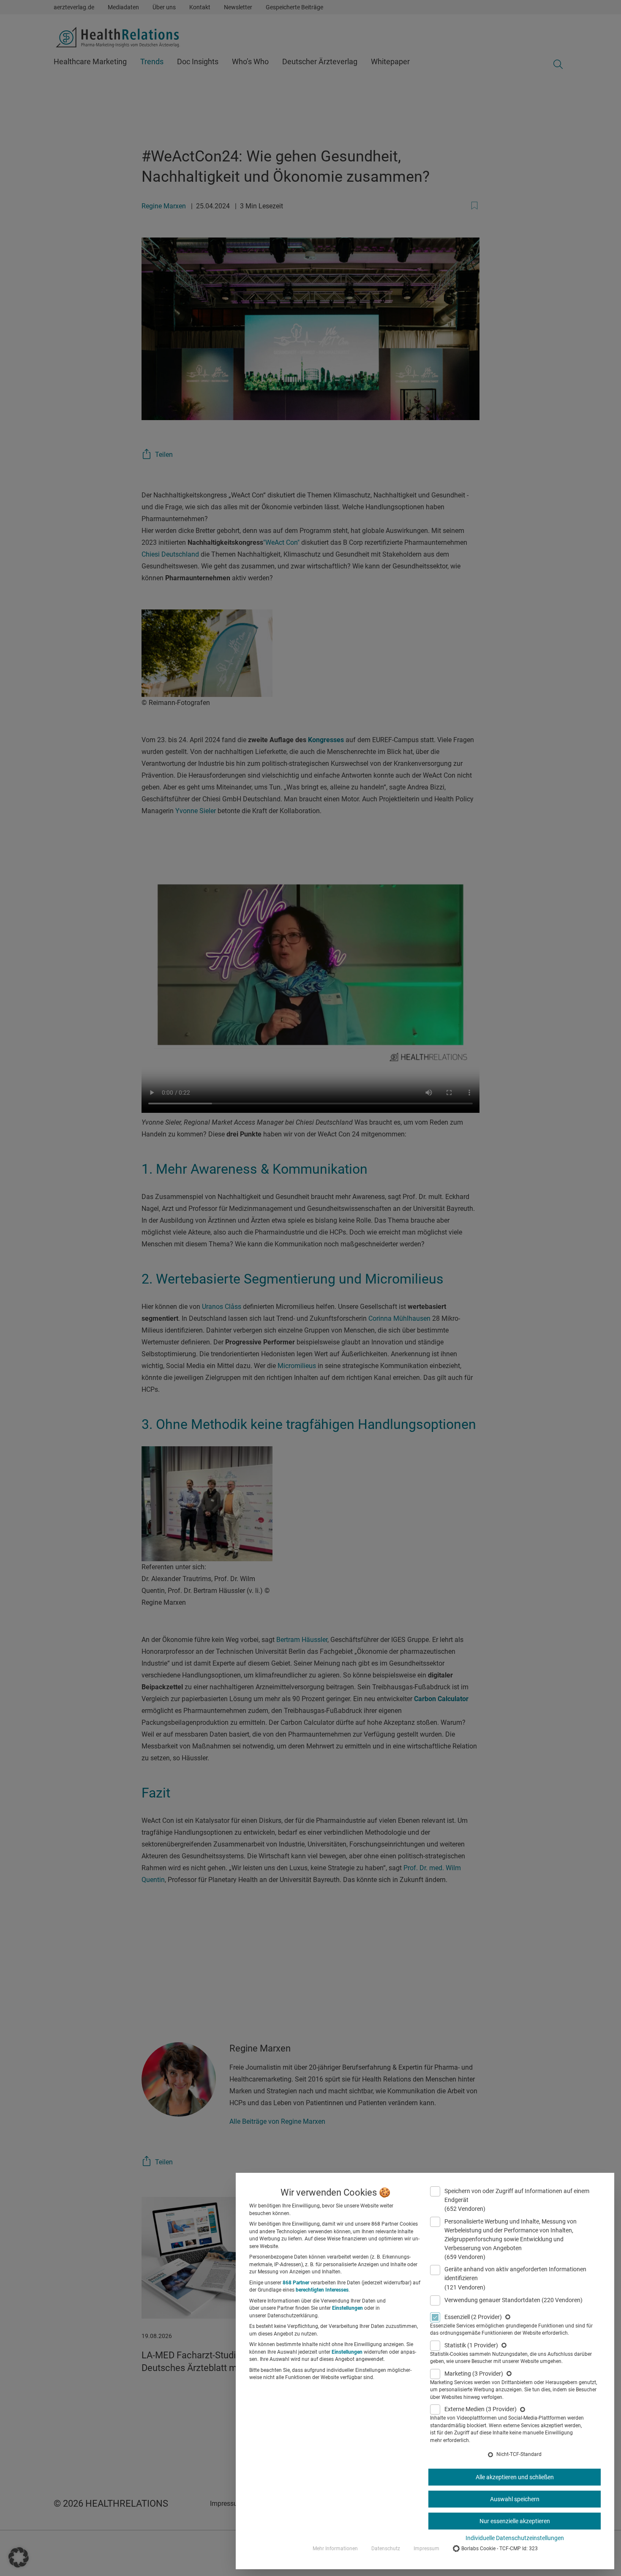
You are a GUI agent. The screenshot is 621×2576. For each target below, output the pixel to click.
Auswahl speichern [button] (515, 2499)
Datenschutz (386, 2549)
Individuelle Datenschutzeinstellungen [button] (515, 2538)
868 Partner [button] (296, 2283)
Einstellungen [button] (347, 2308)
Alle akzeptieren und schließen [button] (515, 2477)
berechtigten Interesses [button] (322, 2290)
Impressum (426, 2549)
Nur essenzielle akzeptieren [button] (515, 2521)
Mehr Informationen (335, 2549)
